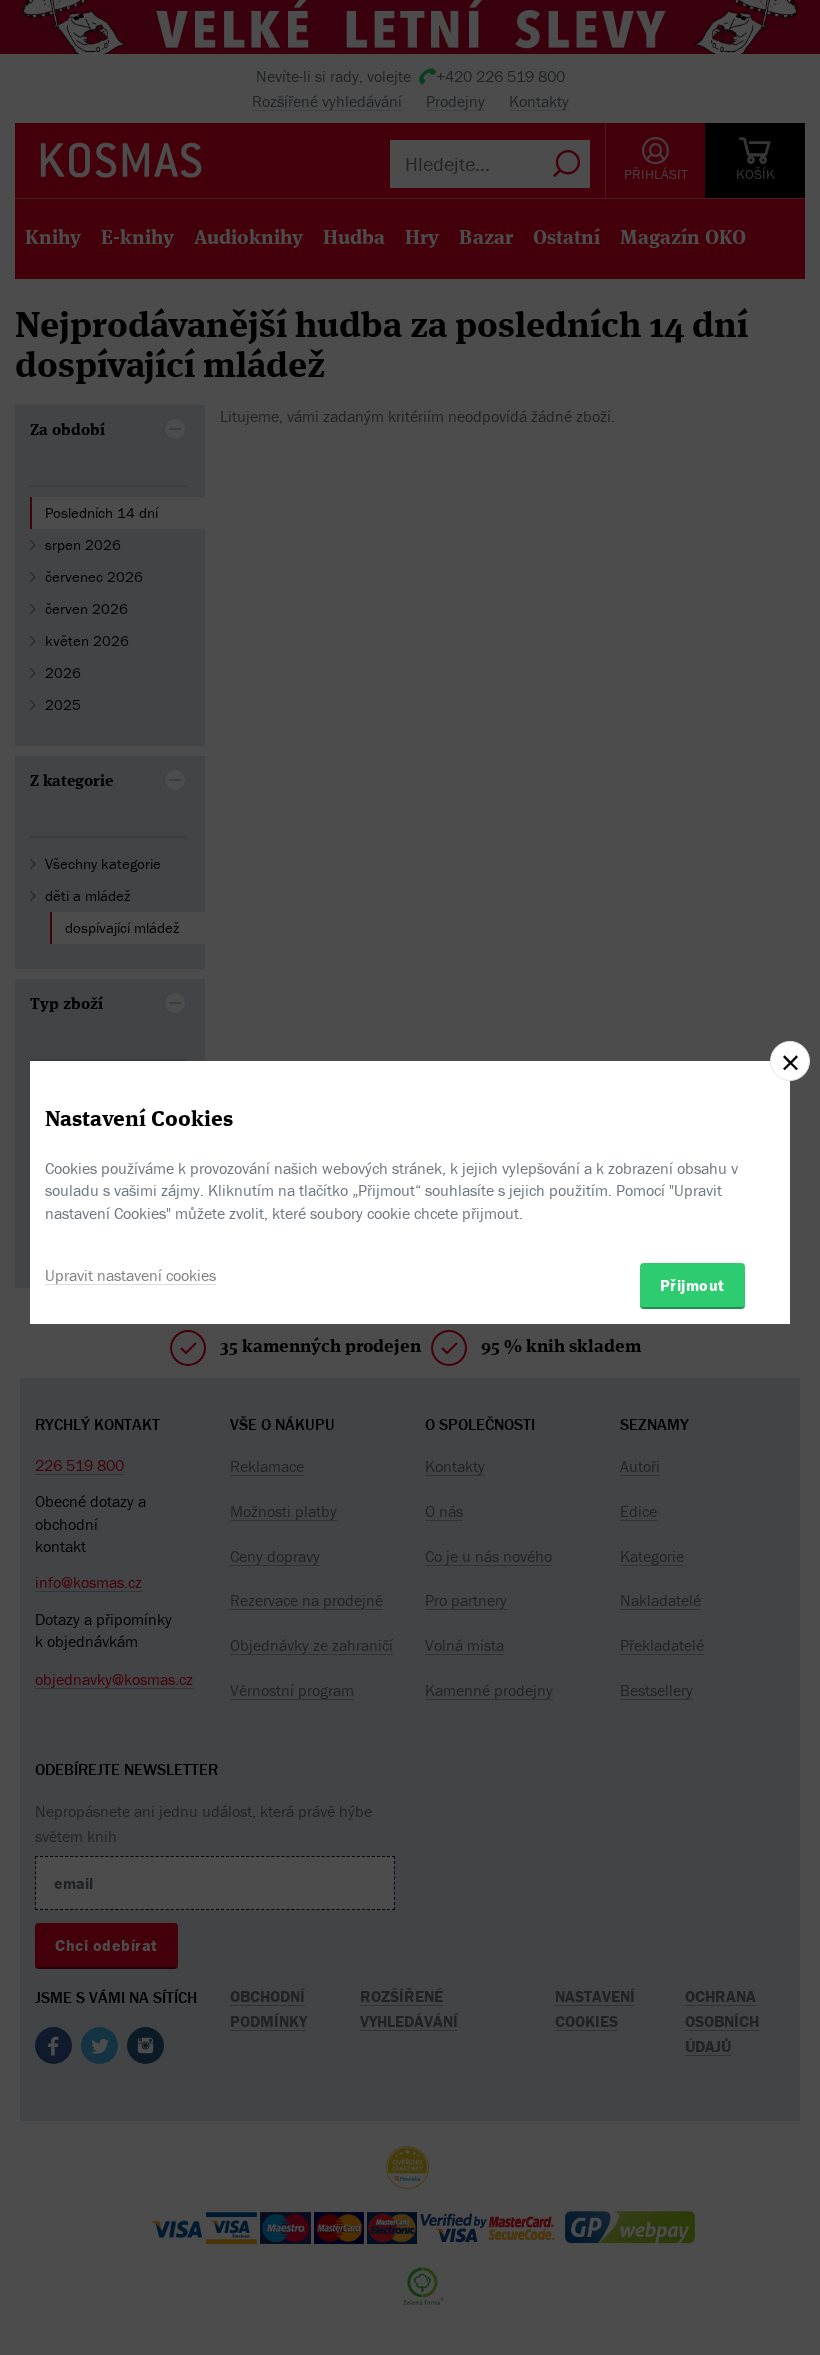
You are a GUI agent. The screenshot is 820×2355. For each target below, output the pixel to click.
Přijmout (692, 1285)
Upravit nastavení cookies (130, 1275)
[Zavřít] (790, 1061)
